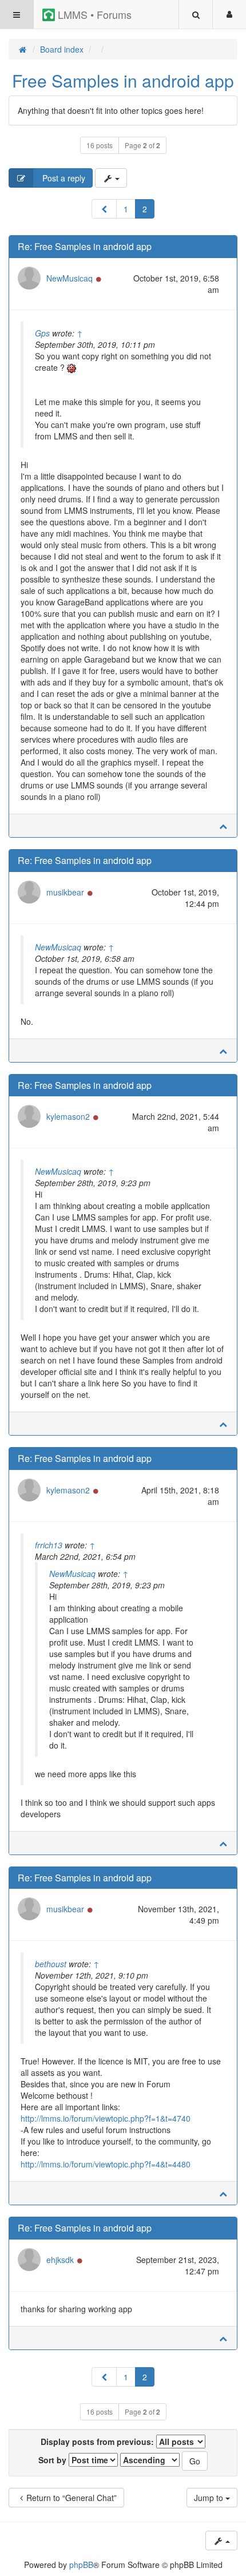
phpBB (81, 2565)
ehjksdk (60, 2260)
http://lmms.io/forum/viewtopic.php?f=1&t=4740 (106, 2118)
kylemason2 (68, 1116)
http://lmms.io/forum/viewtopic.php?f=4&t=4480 (106, 2164)
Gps (42, 333)
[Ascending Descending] (150, 2460)
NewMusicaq (70, 278)
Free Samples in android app (123, 80)
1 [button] (126, 209)
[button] (104, 209)
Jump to (210, 2498)
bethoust (51, 1964)
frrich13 (49, 1545)
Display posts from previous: (98, 2442)
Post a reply (63, 178)
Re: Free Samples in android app (85, 246)
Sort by (53, 2460)
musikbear (65, 892)
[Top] (223, 826)
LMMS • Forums (93, 14)
